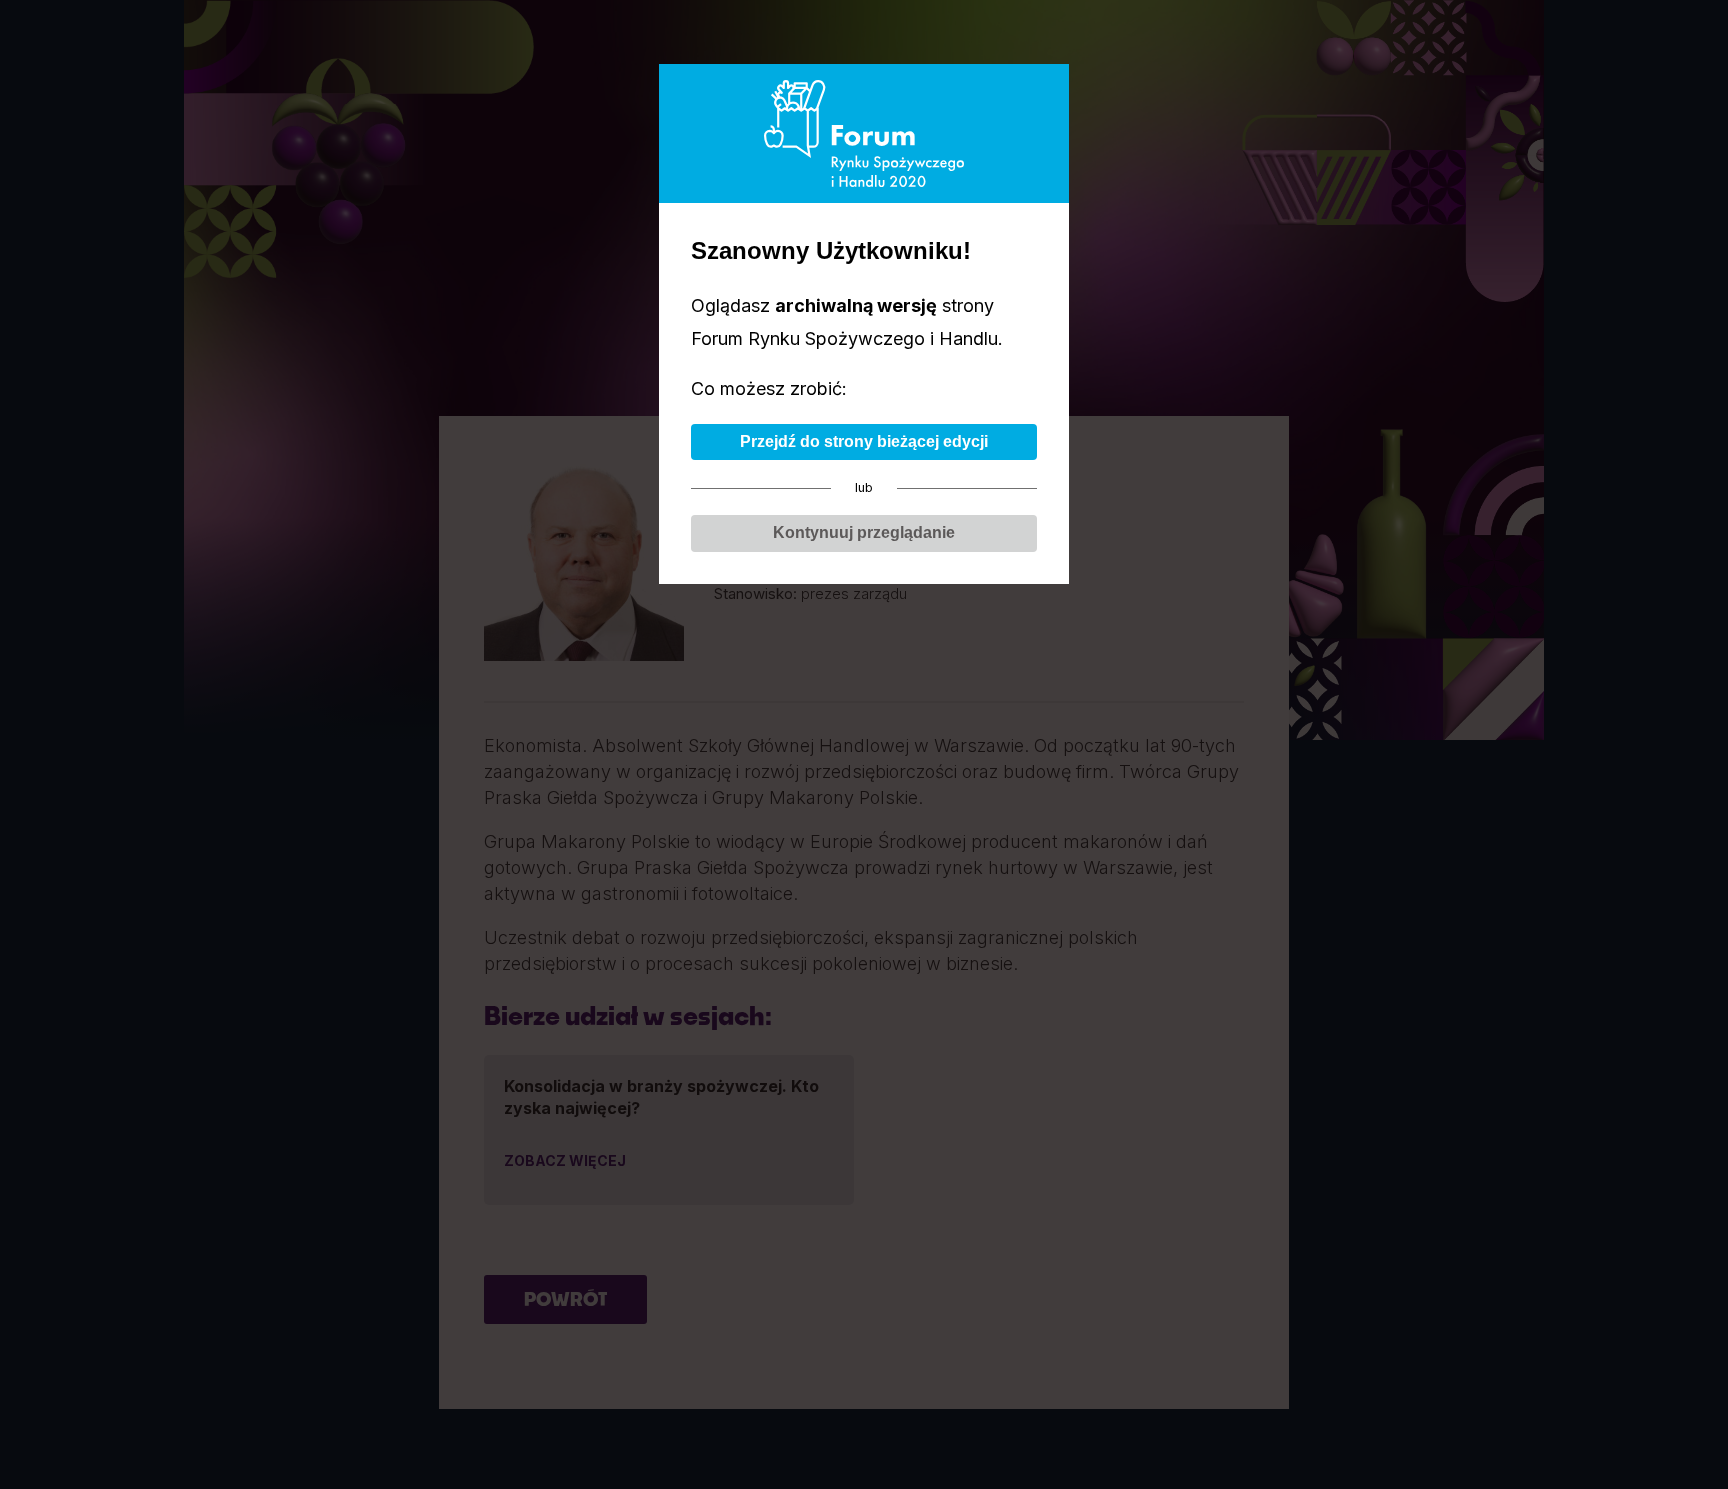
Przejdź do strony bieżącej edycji (864, 441)
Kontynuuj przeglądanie (864, 532)
